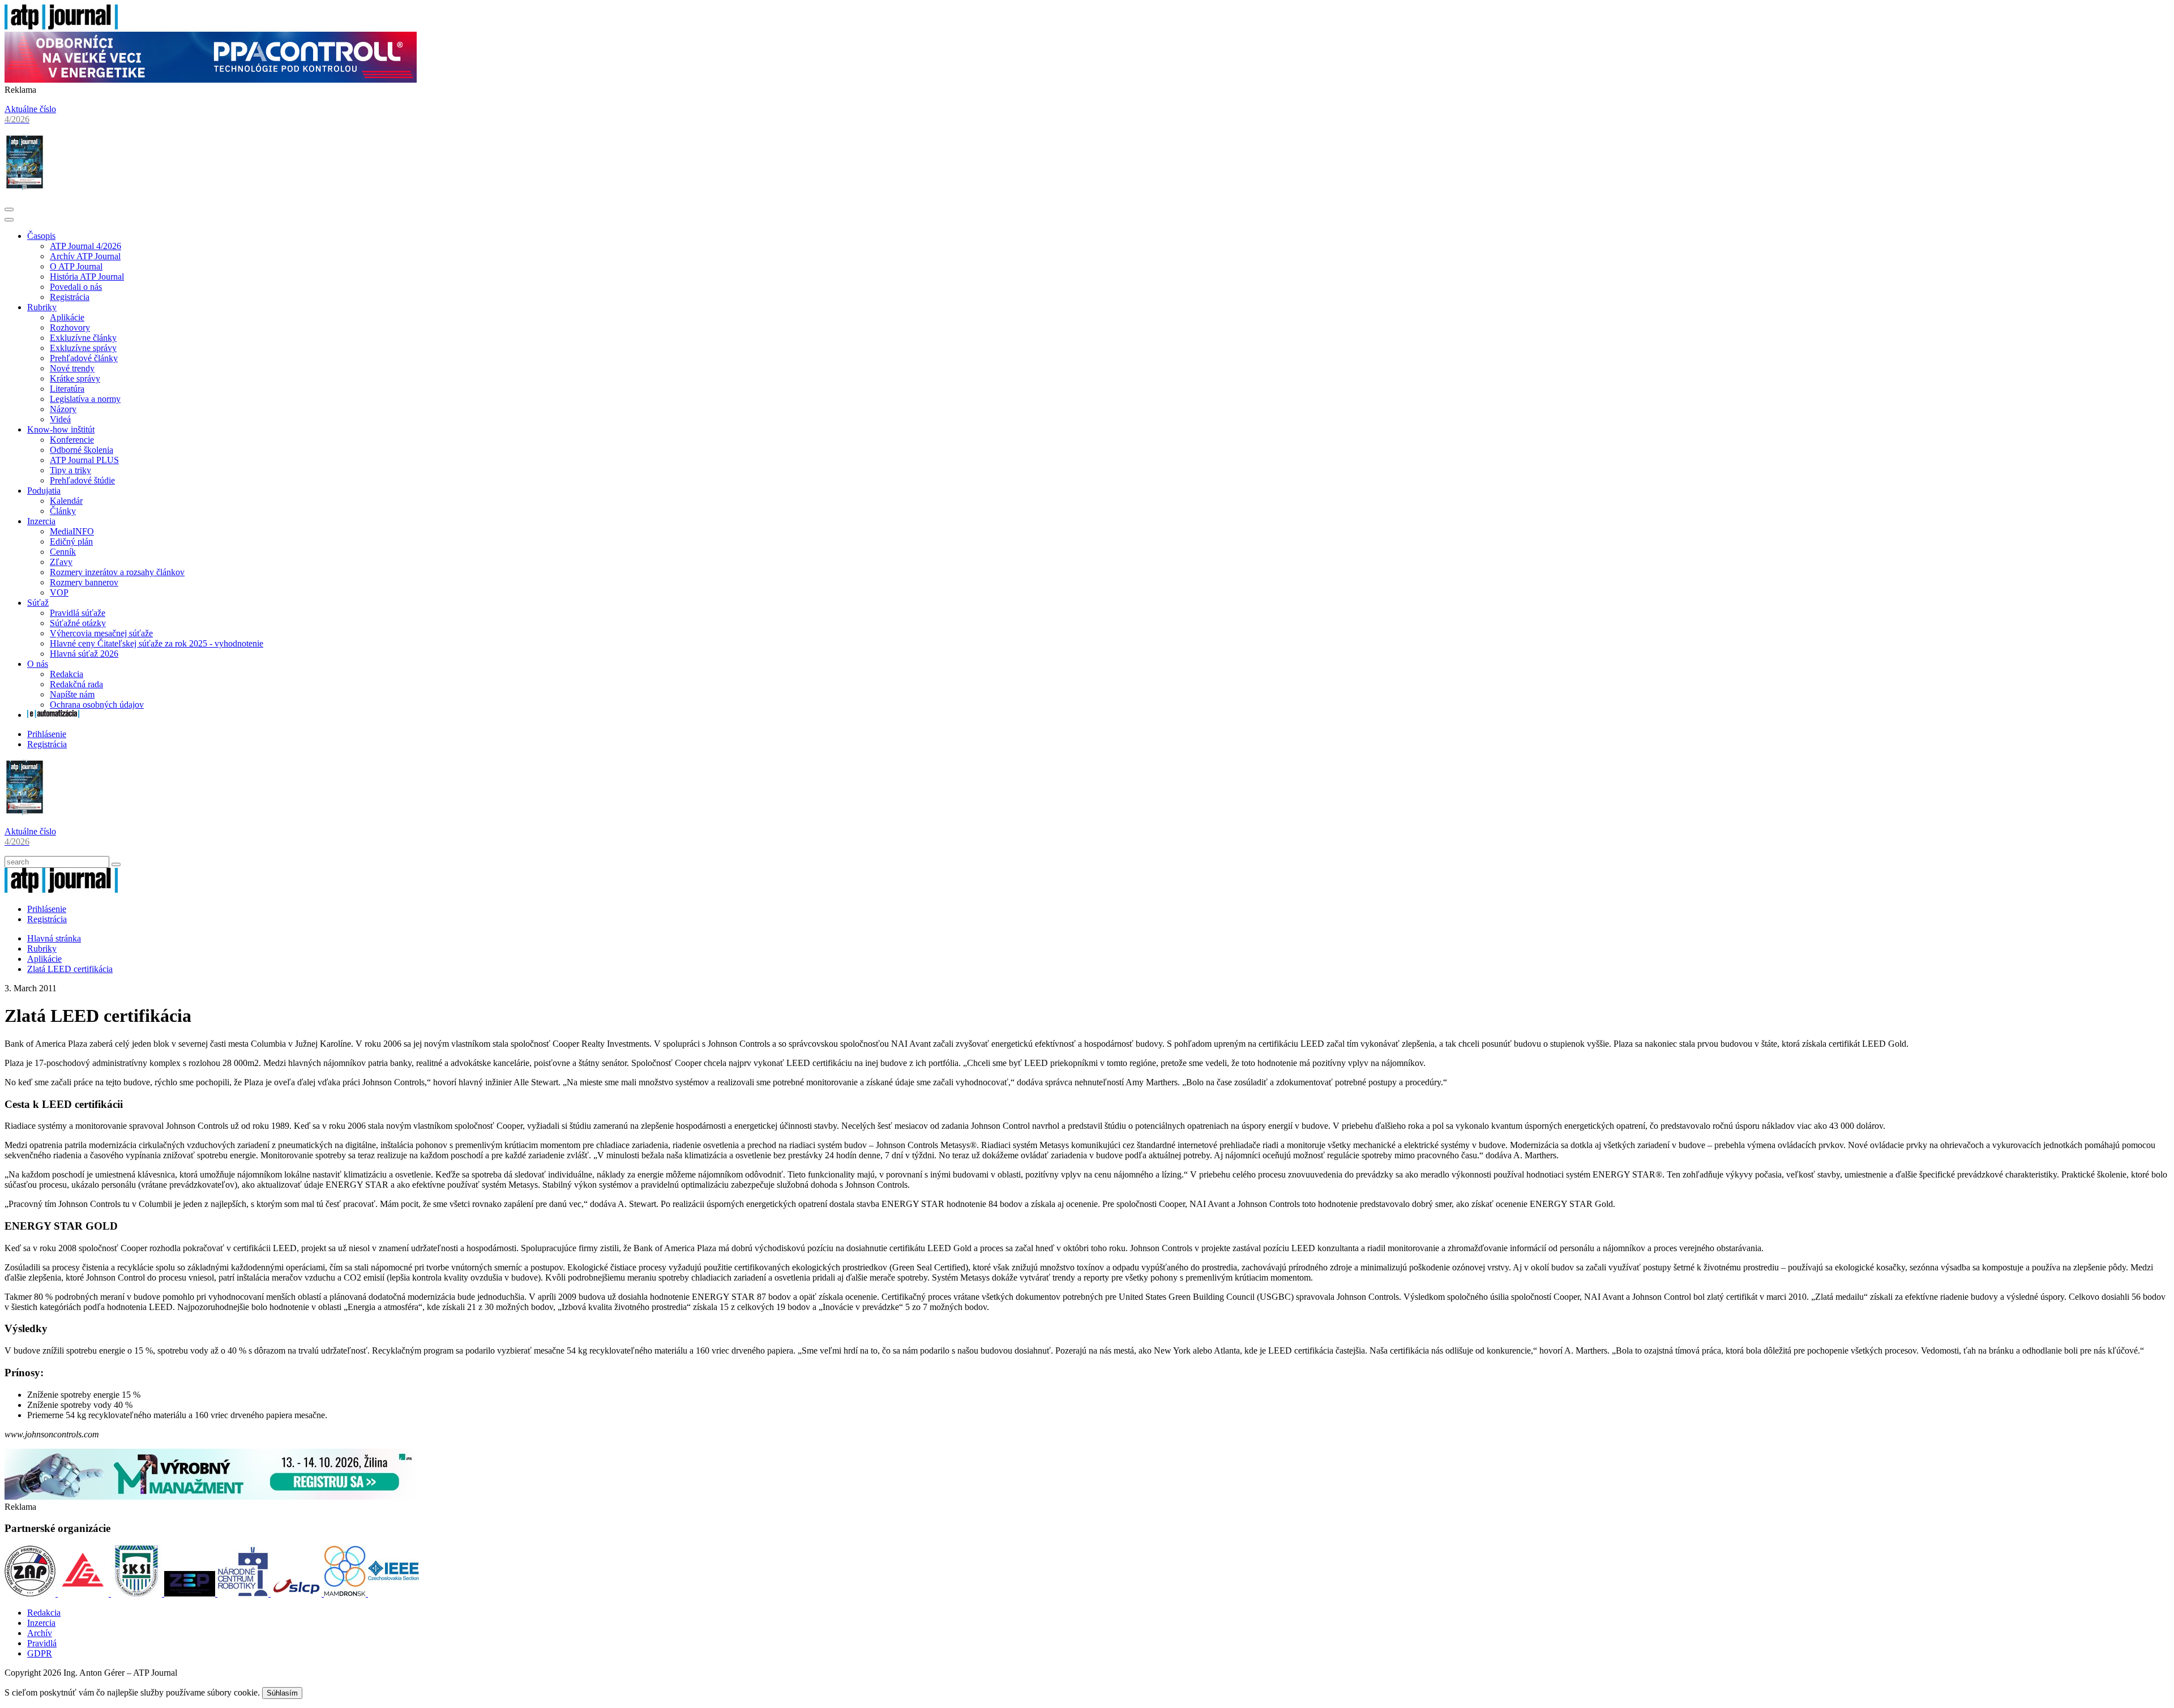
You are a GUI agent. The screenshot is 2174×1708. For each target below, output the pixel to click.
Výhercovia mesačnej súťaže (101, 633)
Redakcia (67, 674)
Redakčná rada (76, 684)
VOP (59, 592)
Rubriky (42, 307)
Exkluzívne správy (83, 348)
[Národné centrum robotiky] (244, 1593)
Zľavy (61, 562)
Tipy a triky (70, 470)
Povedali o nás (76, 287)
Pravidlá (42, 1643)
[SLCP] (297, 1593)
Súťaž (38, 603)
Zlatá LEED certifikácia (70, 969)
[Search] (116, 864)
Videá (60, 419)
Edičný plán (71, 541)
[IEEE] (393, 1593)
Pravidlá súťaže (78, 613)
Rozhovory (70, 328)
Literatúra (67, 389)
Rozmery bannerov (84, 582)
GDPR (40, 1653)
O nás (38, 664)
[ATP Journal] (61, 26)
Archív (40, 1633)
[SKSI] (138, 1593)
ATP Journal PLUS (84, 460)
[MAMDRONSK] (346, 1593)
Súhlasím (282, 1693)
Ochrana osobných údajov (97, 705)
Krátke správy (75, 378)
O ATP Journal (76, 266)
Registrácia (70, 297)
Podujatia (44, 491)
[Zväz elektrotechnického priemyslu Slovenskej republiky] (191, 1593)
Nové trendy (72, 368)
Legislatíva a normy (85, 399)
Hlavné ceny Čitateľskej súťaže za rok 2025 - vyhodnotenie (157, 643)
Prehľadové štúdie (82, 480)
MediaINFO (72, 531)
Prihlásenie (47, 734)
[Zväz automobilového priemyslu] (31, 1593)
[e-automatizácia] (53, 715)
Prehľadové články (84, 358)
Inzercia (41, 521)
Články (63, 511)
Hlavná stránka (54, 938)
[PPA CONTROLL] (211, 80)
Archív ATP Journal (85, 256)
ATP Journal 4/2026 (85, 246)
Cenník (63, 552)
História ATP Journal (87, 277)
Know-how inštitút (61, 429)
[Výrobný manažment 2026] (211, 1497)
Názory (63, 409)
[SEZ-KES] (84, 1593)
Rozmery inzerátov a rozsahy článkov (117, 572)
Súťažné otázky (78, 623)
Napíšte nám (72, 694)
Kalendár (66, 501)
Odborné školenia (82, 450)
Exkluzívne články (83, 338)
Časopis (41, 236)
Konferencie (72, 440)
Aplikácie (67, 317)
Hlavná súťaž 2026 (84, 654)
